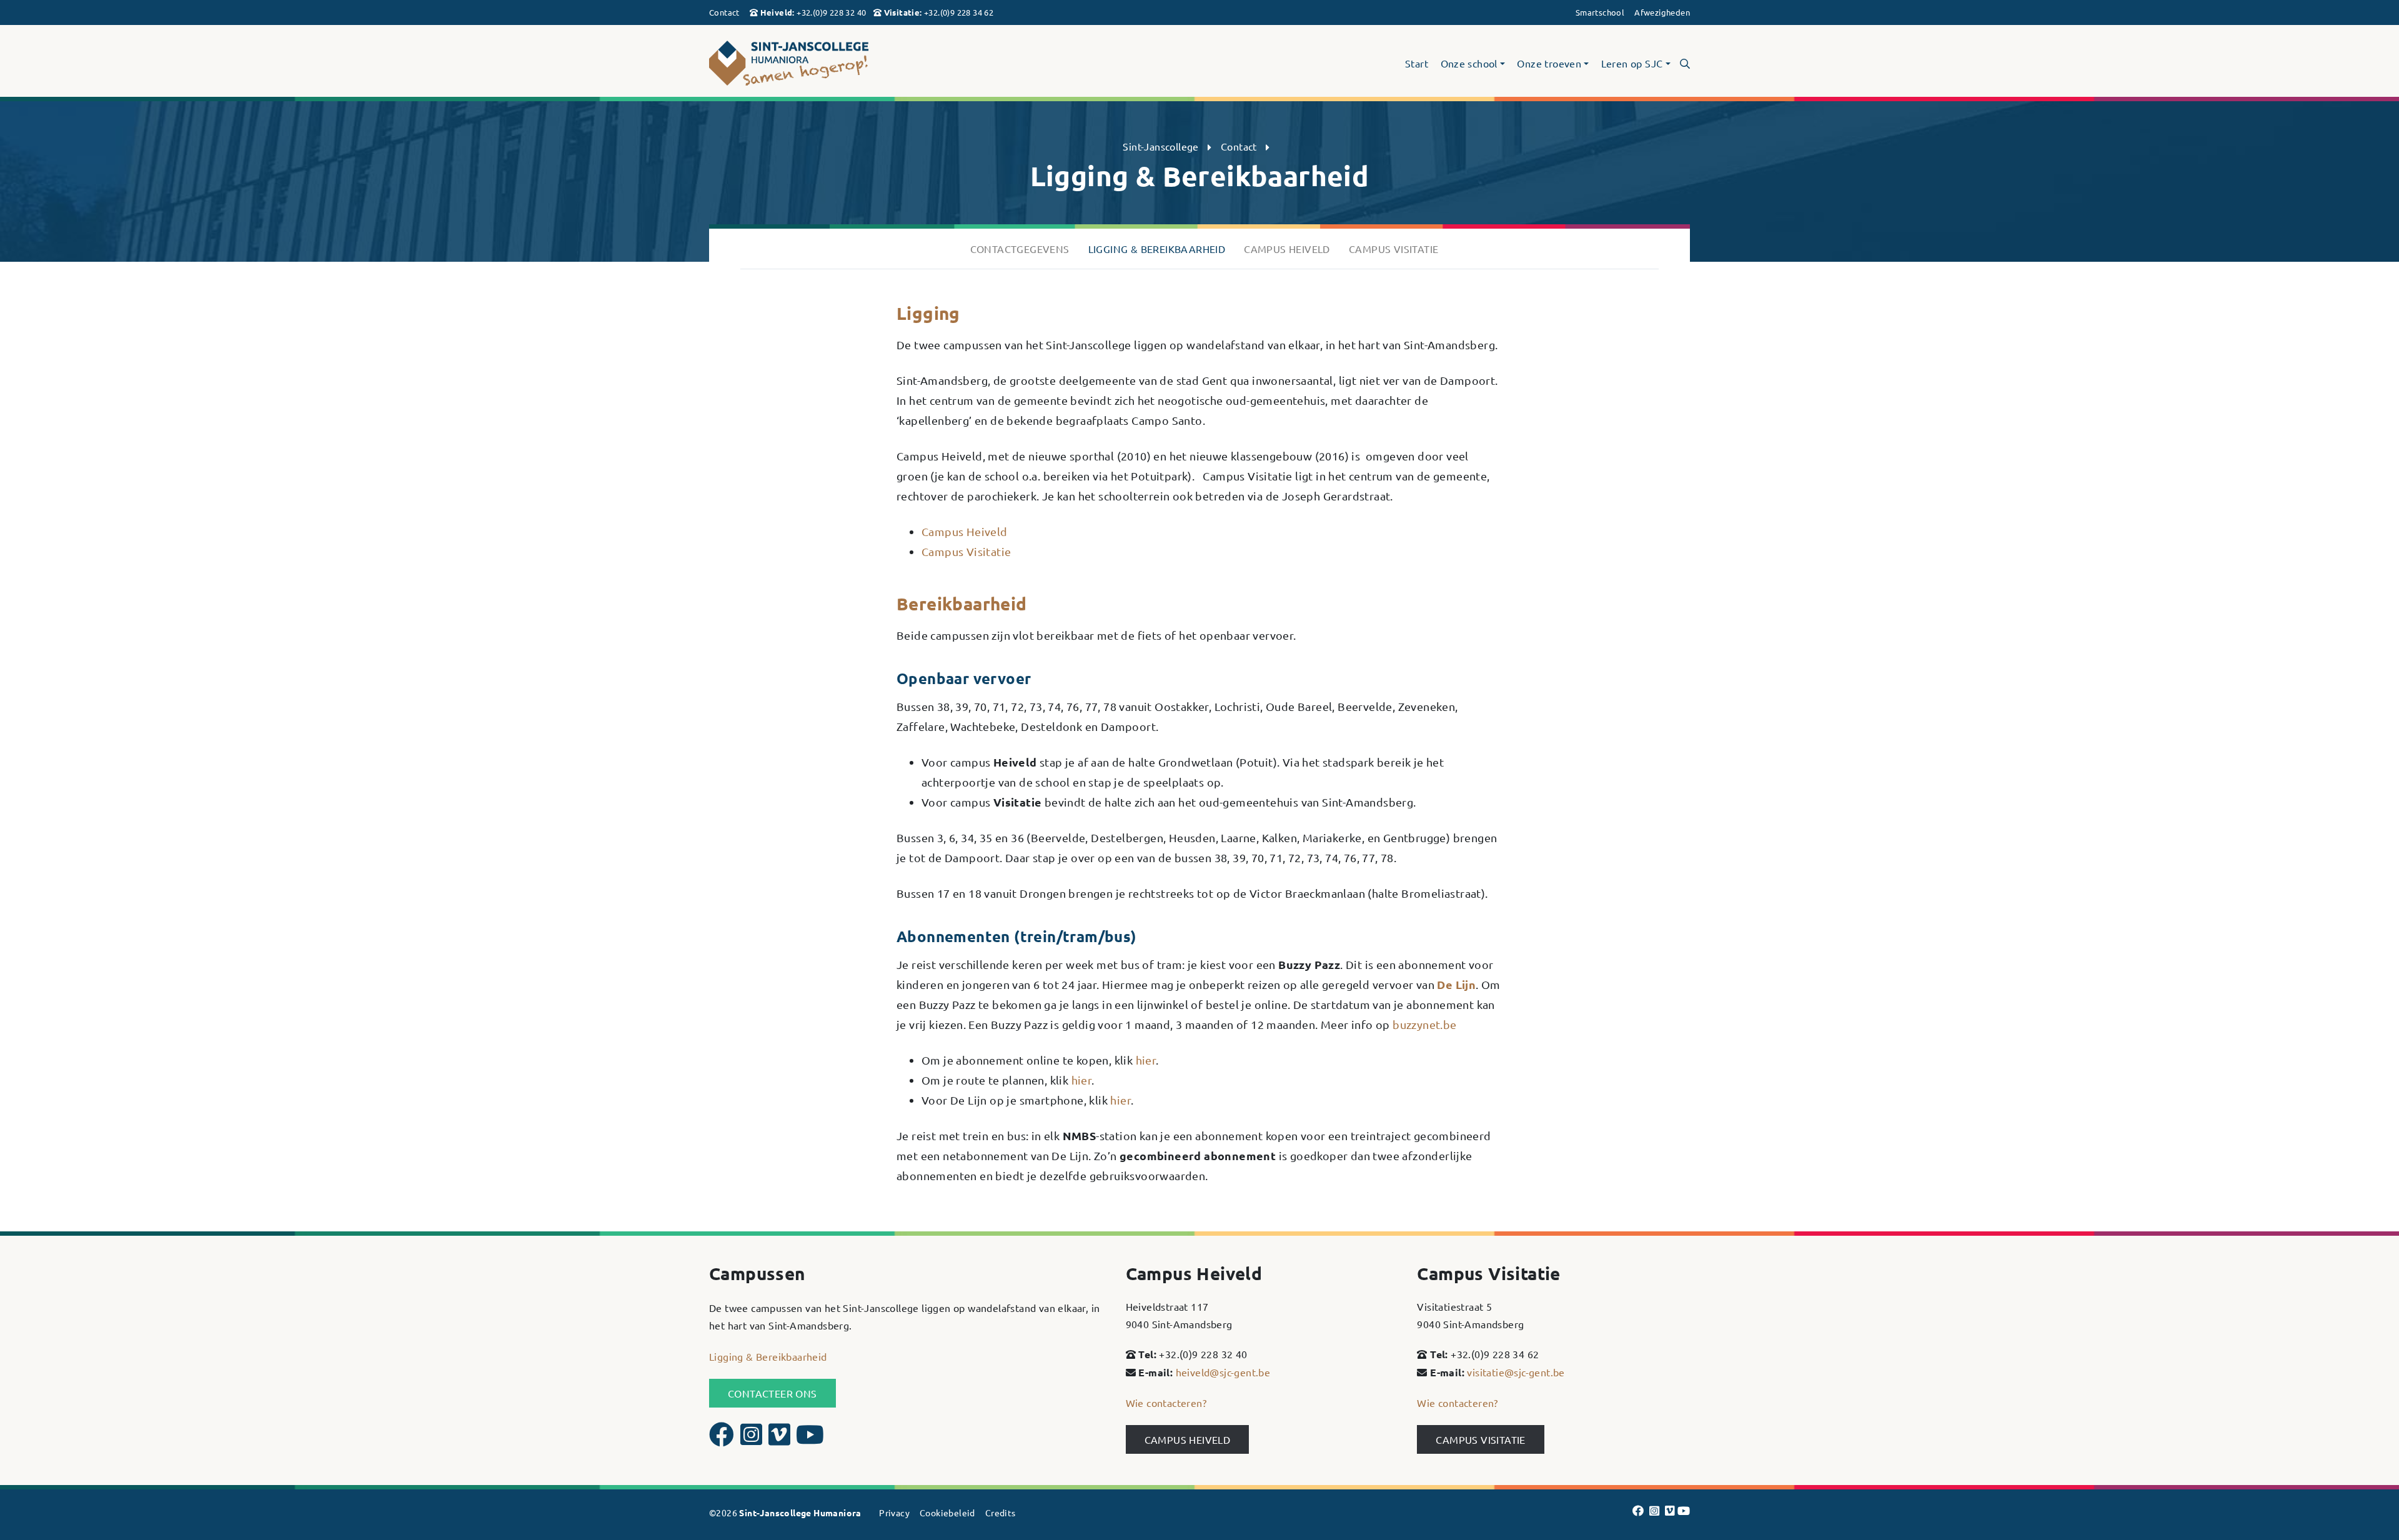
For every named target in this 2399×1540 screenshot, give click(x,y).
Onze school (1469, 64)
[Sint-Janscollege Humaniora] (866, 63)
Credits (1001, 1513)
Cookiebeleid (947, 1513)
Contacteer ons (772, 1393)
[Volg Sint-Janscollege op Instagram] (753, 1439)
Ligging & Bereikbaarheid (768, 1356)
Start (1417, 64)
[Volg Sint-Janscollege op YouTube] (810, 1439)
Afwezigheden (1662, 12)
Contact (724, 12)
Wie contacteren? (1166, 1403)
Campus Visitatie (966, 551)
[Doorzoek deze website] (1685, 63)
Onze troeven (1549, 64)
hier (1146, 1060)
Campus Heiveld (965, 531)
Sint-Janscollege (1160, 146)
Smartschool (1600, 12)
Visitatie (902, 12)
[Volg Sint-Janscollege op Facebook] (723, 1439)
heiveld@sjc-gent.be (1223, 1372)
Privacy (894, 1513)
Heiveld (777, 12)
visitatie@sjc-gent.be (1516, 1372)
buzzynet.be (1424, 1024)
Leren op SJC (1632, 64)
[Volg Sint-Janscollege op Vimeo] (781, 1439)
